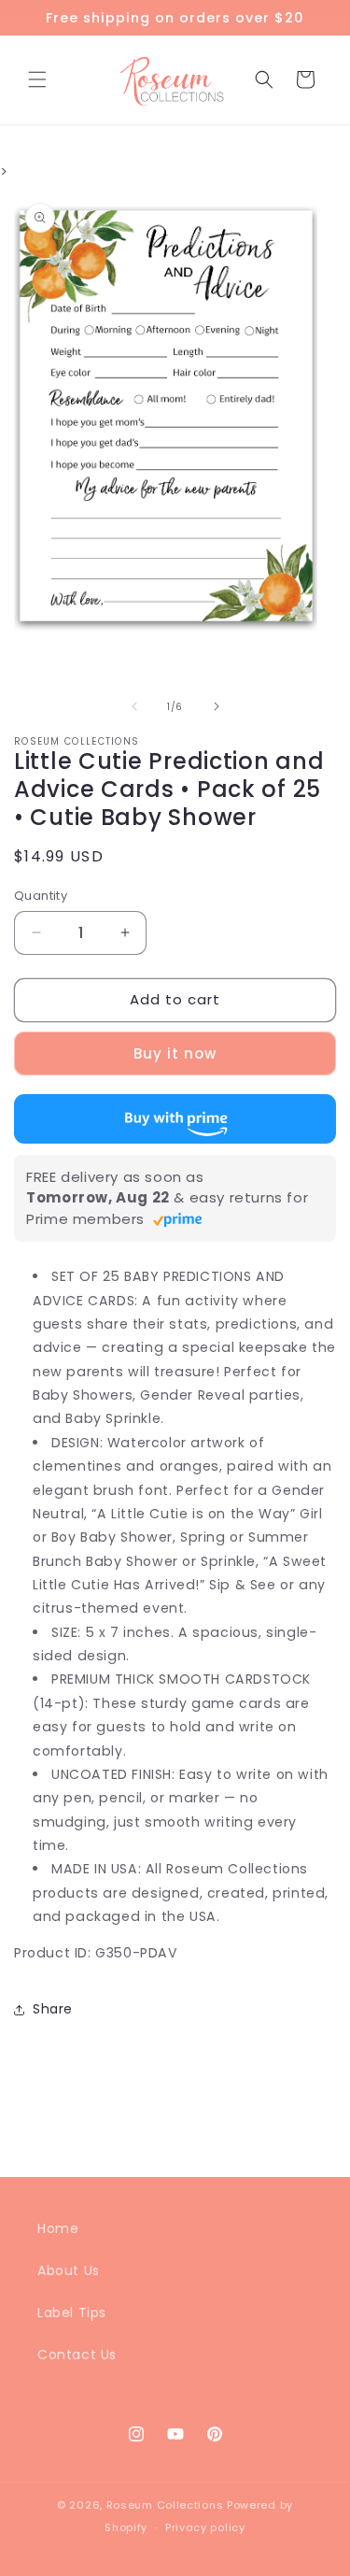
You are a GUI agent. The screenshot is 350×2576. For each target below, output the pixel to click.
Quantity (41, 896)
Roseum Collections (165, 2505)
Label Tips (72, 2313)
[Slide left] (134, 706)
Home (58, 2228)
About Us (69, 2270)
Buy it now (175, 1053)
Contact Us (77, 2355)
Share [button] (53, 2009)
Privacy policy (205, 2527)
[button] (37, 79)
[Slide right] (217, 706)
